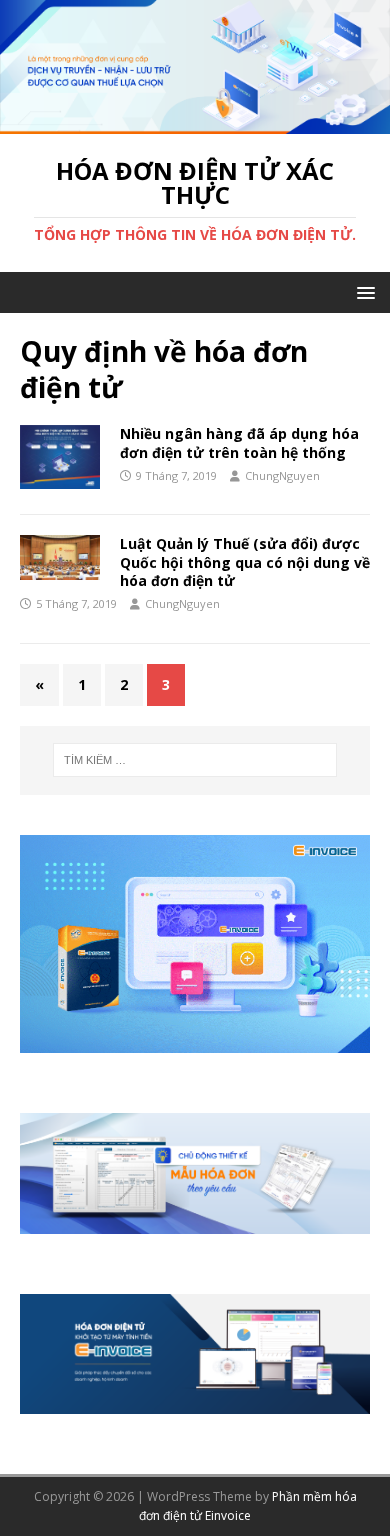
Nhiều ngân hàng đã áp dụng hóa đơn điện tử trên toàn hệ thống (239, 442)
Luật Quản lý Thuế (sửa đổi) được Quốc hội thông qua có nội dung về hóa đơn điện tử (245, 561)
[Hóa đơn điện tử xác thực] (195, 122)
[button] (362, 291)
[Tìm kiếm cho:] (195, 760)
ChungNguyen (282, 475)
